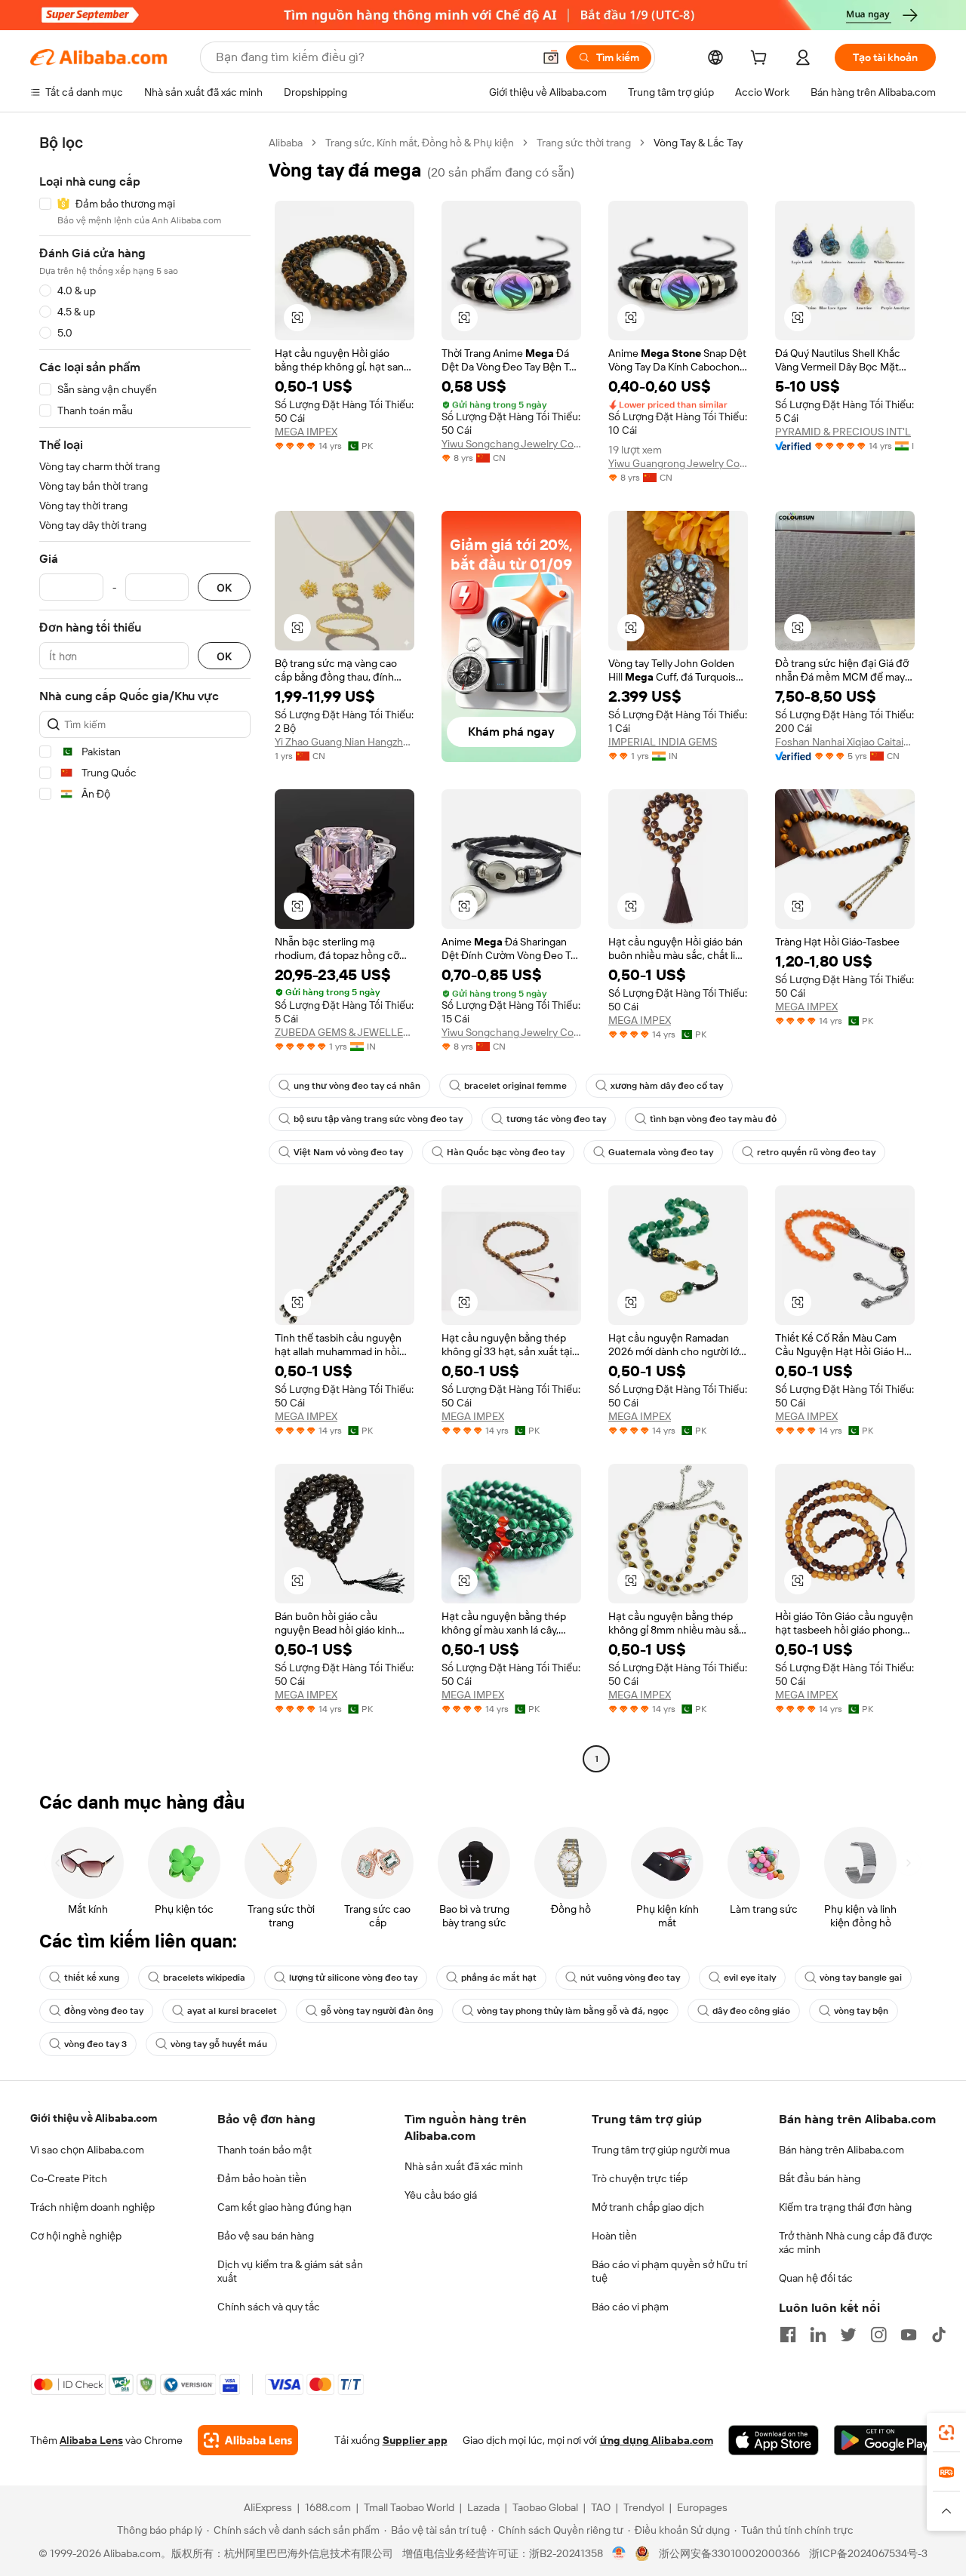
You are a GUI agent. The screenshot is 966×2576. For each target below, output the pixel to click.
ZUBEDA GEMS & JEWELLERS (345, 1032)
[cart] (761, 60)
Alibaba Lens (91, 2440)
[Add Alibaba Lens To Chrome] (248, 2440)
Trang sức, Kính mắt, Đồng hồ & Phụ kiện (420, 143)
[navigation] (145, 953)
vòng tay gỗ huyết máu (219, 2044)
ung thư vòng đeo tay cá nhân (357, 1086)
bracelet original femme (515, 1086)
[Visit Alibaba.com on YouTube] (909, 2335)
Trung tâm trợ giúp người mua (661, 2150)
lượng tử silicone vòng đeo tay (353, 1978)
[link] (946, 2433)
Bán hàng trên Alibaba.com (841, 2150)
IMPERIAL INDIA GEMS (663, 742)
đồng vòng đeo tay (104, 2011)
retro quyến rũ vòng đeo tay (816, 1152)
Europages (702, 2507)
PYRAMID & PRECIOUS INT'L (843, 432)
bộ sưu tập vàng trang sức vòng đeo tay (378, 1119)
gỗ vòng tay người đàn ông (377, 2011)
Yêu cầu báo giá (441, 2195)
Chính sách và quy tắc (269, 2307)
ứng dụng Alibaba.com (657, 2440)
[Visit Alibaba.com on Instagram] (878, 2335)
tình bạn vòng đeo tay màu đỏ (713, 1119)
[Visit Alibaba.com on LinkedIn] (818, 2335)
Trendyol (644, 2507)
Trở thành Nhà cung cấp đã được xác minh (856, 2242)
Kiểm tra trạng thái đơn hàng (845, 2207)
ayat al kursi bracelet (232, 2011)
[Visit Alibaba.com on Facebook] (788, 2335)
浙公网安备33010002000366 (729, 2553)
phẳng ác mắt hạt (499, 1978)
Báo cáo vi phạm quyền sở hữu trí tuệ (669, 2271)
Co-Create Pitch (69, 2178)
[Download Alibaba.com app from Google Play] (885, 2440)
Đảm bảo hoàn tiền (262, 2178)
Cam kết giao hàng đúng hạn (285, 2207)
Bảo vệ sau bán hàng (266, 2236)
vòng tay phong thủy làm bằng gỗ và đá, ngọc (573, 2011)
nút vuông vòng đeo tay (630, 1978)
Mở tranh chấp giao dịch (648, 2207)
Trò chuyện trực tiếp (640, 2178)
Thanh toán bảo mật (265, 2150)
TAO (601, 2507)
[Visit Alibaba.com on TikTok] (939, 2335)
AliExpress (268, 2507)
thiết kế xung (92, 1978)
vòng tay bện (861, 2011)
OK (224, 587)
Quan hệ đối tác (816, 2278)
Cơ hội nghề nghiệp (76, 2236)
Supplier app (415, 2440)
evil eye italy (750, 1978)
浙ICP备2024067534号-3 (868, 2553)
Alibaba (286, 143)
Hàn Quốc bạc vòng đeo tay (506, 1152)
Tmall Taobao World (409, 2507)
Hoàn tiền (614, 2236)
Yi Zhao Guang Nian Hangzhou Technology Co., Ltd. (345, 742)
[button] (551, 57)
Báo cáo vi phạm (630, 2307)
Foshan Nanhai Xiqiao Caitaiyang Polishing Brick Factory (845, 742)
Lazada (483, 2507)
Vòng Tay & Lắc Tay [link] (698, 143)
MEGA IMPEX (306, 432)
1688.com (328, 2507)
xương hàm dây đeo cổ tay (667, 1086)
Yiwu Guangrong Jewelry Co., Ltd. (678, 463)
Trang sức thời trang (584, 143)
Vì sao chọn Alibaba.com (87, 2150)
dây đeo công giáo (751, 2011)
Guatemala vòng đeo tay (661, 1152)
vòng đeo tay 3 (95, 2044)
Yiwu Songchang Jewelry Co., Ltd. (511, 444)
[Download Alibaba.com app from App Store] (774, 2440)
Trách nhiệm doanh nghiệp (92, 2207)
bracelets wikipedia (204, 1978)
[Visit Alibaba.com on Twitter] (848, 2335)
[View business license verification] (619, 2553)
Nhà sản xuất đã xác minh (464, 2166)
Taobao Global (545, 2507)
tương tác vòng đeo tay (556, 1119)
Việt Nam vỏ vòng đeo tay (348, 1152)
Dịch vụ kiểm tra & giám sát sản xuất (290, 2271)
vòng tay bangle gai (861, 1978)
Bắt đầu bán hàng (820, 2178)
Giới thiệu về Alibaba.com (94, 2118)
